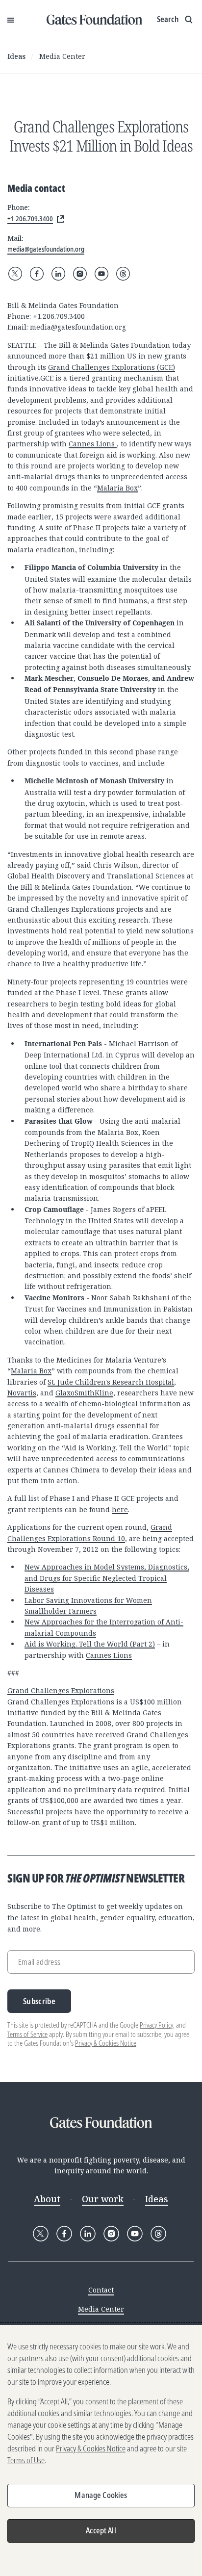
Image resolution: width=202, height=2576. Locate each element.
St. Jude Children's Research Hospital (111, 1382)
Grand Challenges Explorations (61, 1690)
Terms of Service (27, 2034)
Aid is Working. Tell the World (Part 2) (90, 1644)
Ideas (16, 56)
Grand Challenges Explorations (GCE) (112, 367)
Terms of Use (26, 2460)
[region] (101, 2450)
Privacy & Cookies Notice (106, 2043)
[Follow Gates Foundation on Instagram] (80, 274)
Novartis (22, 1393)
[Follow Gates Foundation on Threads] (123, 274)
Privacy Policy (156, 2025)
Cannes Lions (93, 444)
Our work (103, 2199)
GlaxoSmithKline (84, 1393)
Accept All (101, 2530)
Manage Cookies (101, 2495)
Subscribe (39, 2001)
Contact (101, 2290)
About (47, 2199)
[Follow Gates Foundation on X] (15, 274)
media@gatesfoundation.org (78, 327)
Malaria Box (117, 488)
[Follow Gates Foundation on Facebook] (37, 274)
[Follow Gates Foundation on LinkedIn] (58, 274)
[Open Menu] (11, 20)
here (120, 1509)
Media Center (62, 56)
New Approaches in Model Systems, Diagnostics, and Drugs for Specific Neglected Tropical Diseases (107, 1578)
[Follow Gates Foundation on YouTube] (101, 274)
